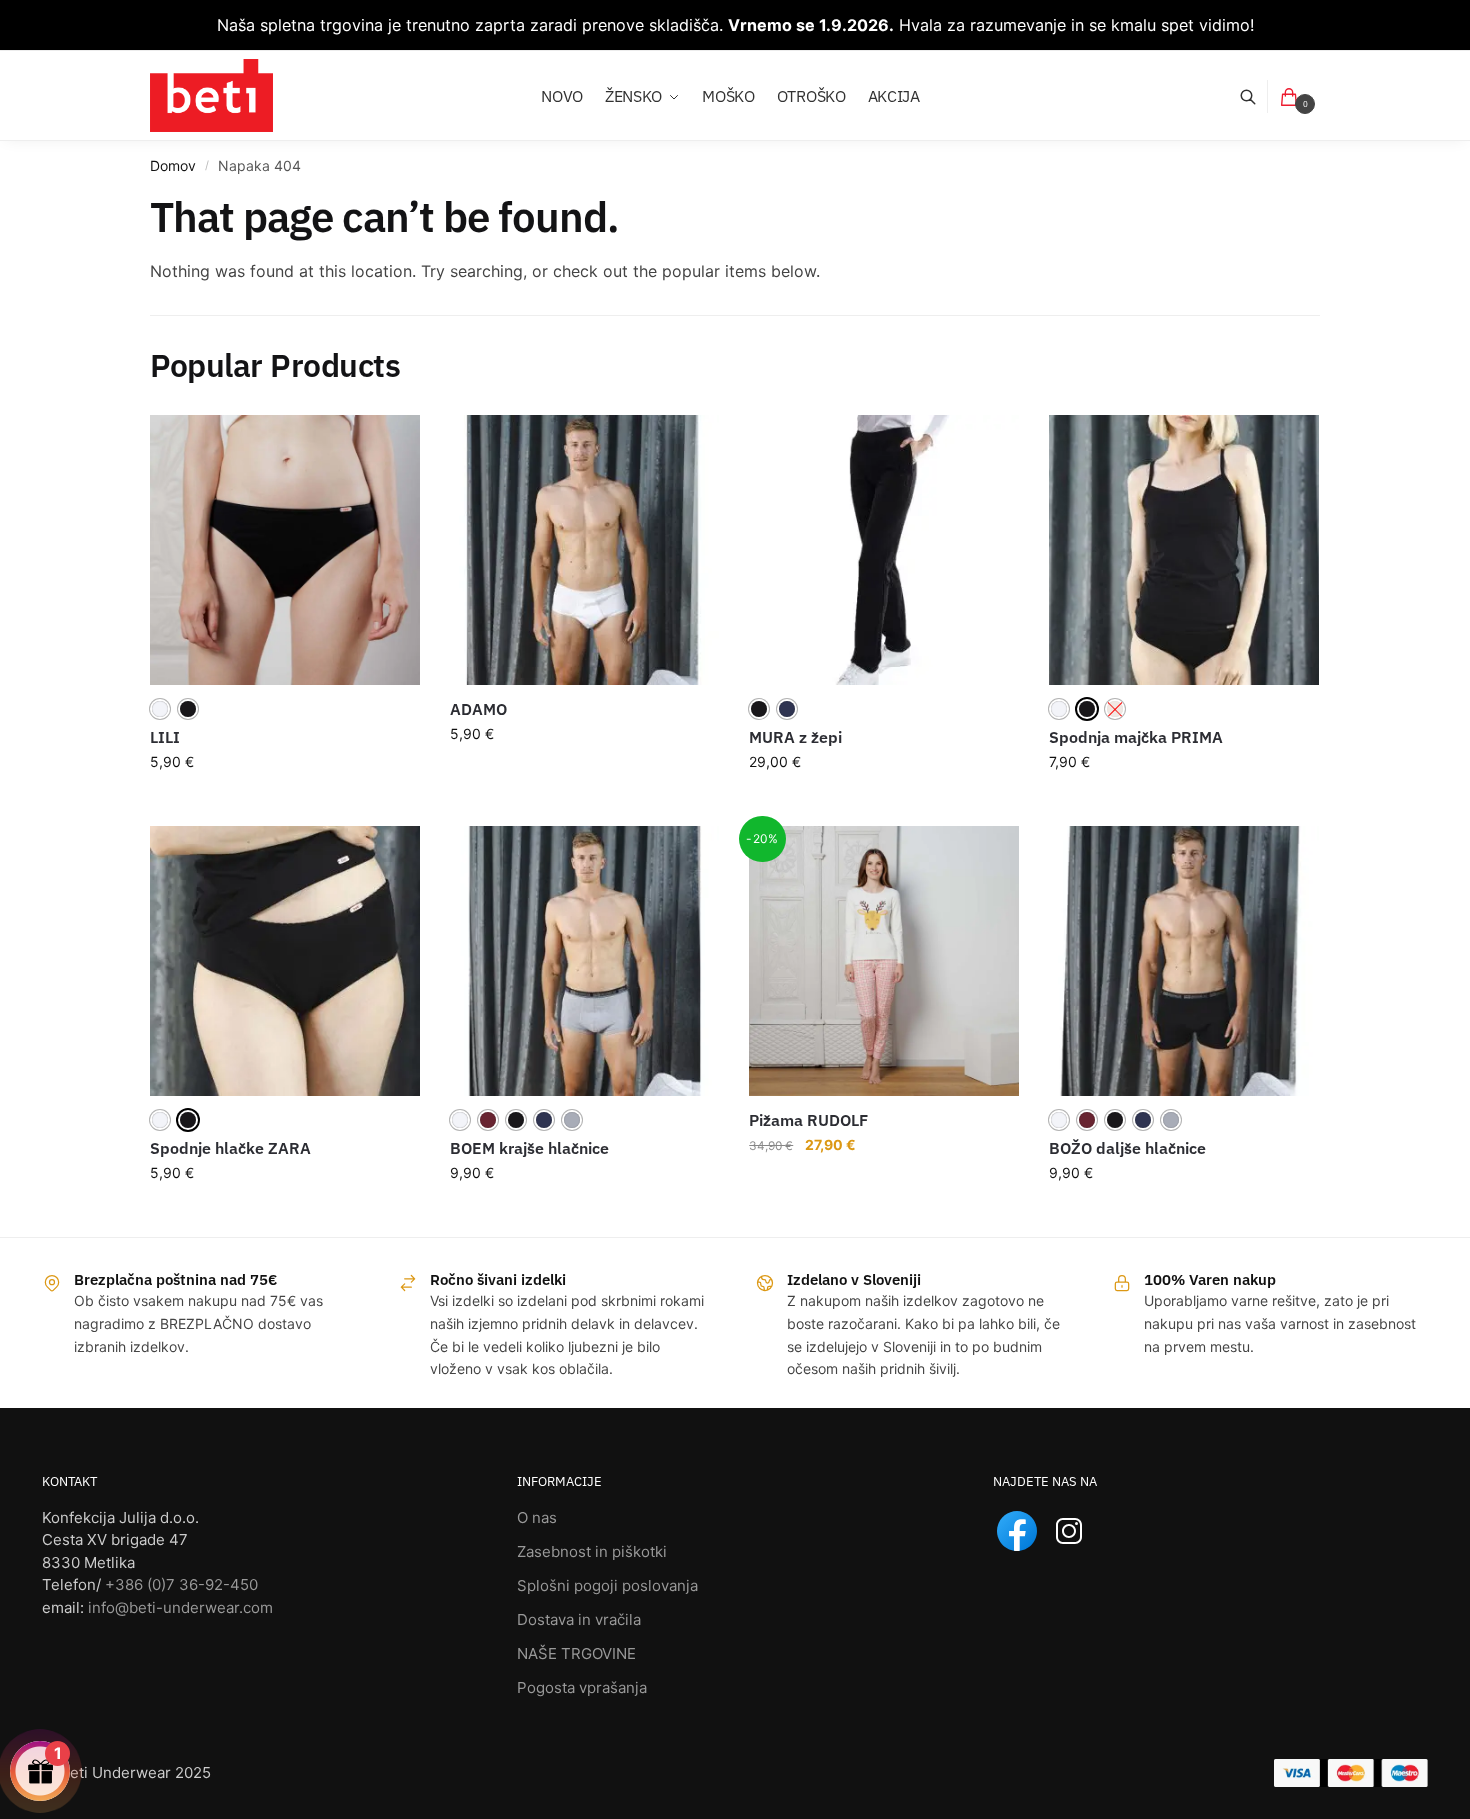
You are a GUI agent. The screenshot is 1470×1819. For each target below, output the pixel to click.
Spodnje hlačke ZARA (230, 1148)
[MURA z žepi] (884, 550)
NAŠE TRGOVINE (576, 1653)
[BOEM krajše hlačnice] (585, 961)
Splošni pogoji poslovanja (607, 1585)
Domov (173, 165)
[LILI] (285, 550)
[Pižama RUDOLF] (884, 961)
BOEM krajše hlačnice (529, 1148)
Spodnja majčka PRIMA (1136, 737)
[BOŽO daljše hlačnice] (1184, 961)
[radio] (160, 709)
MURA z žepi (795, 737)
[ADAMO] (585, 550)
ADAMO (478, 709)
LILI (165, 737)
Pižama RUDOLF (808, 1120)
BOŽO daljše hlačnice (1127, 1148)
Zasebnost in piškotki (592, 1551)
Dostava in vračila (579, 1619)
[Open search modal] (1258, 96)
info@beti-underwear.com (180, 1607)
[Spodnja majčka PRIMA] (1184, 550)
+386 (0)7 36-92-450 (181, 1584)
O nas (537, 1517)
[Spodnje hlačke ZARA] (285, 961)
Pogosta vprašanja (582, 1687)
